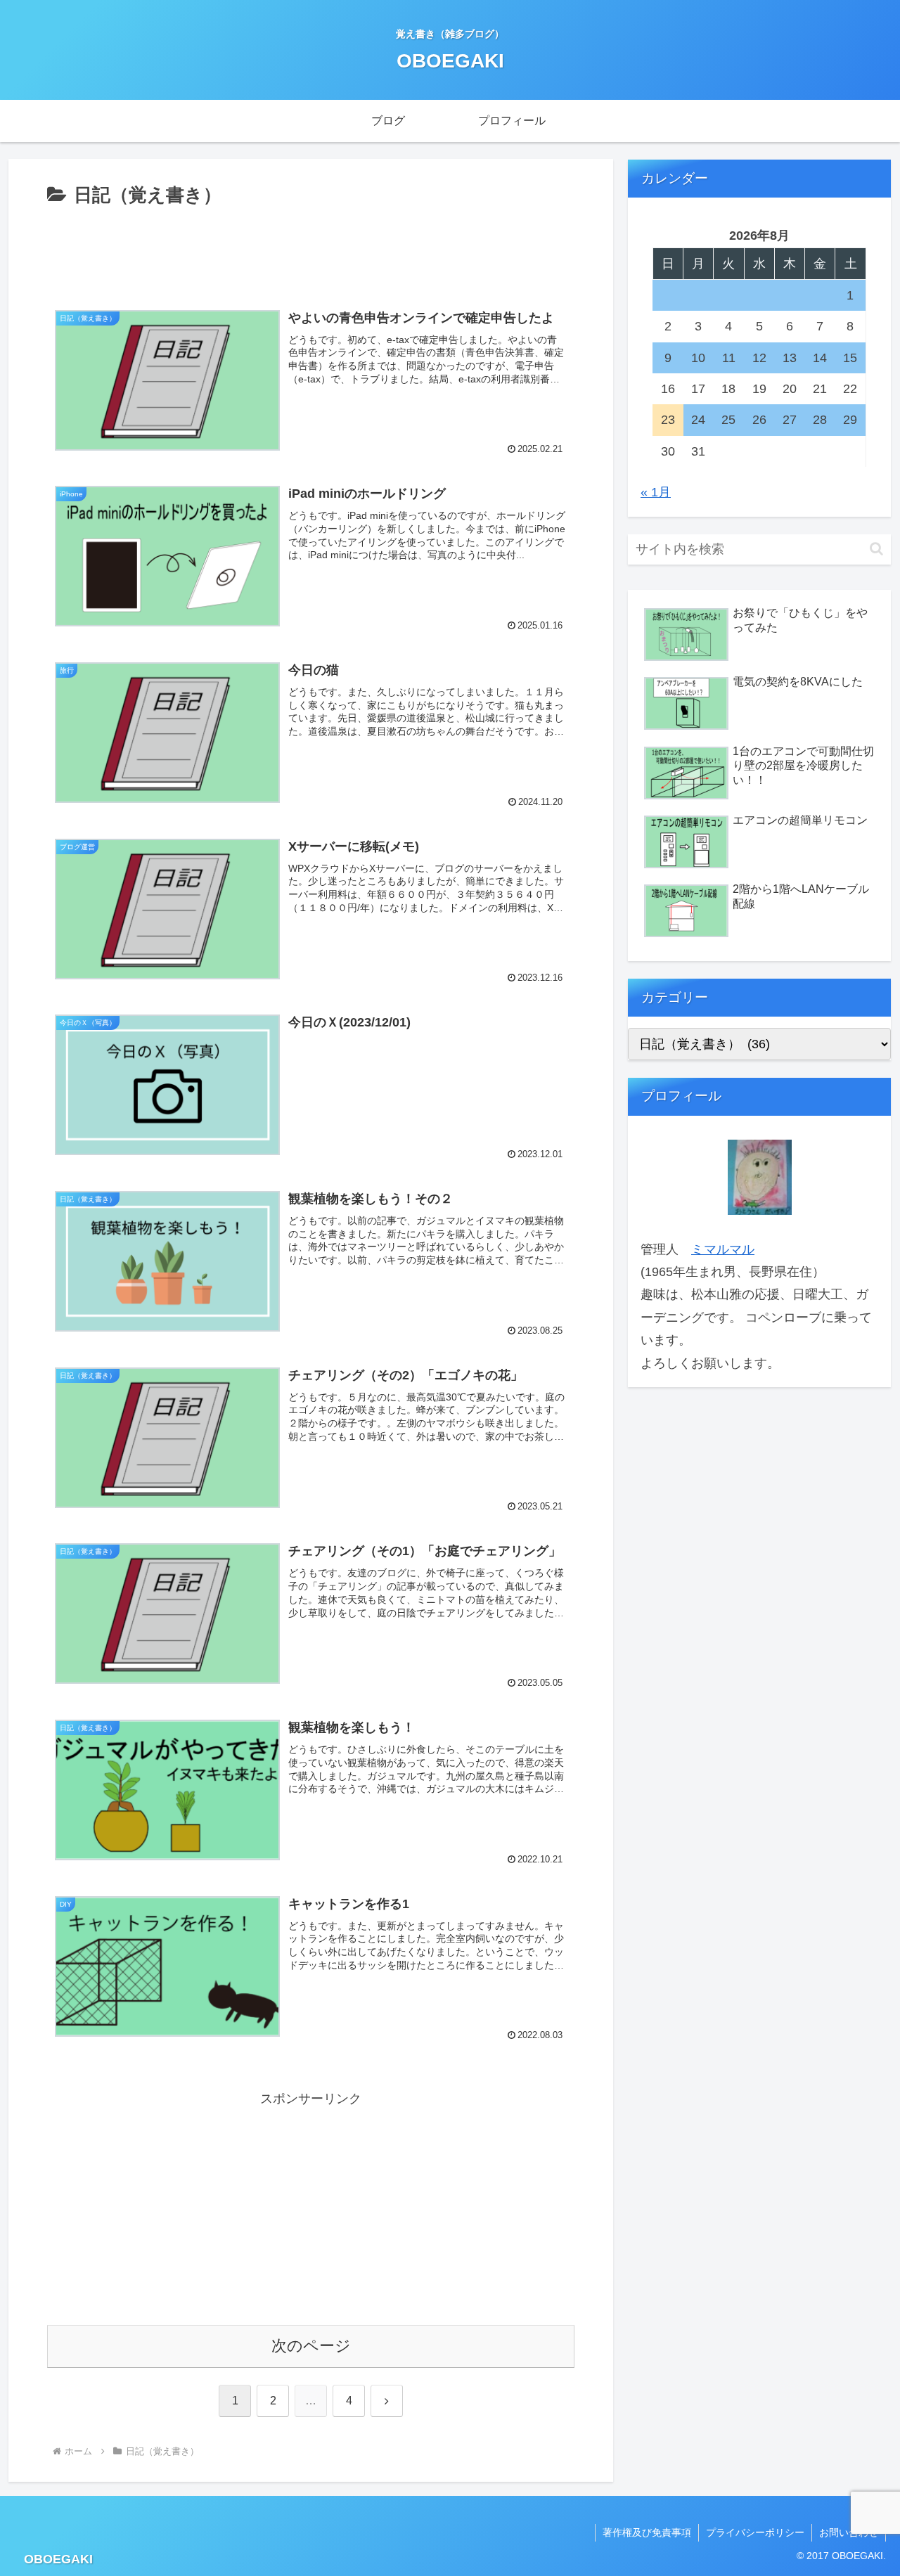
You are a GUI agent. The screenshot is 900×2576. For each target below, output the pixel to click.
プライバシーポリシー (755, 2532)
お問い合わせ (849, 2532)
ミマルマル (723, 1249)
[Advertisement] (311, 250)
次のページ (311, 2346)
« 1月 (656, 492)
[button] (876, 549)
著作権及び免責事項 (647, 2532)
